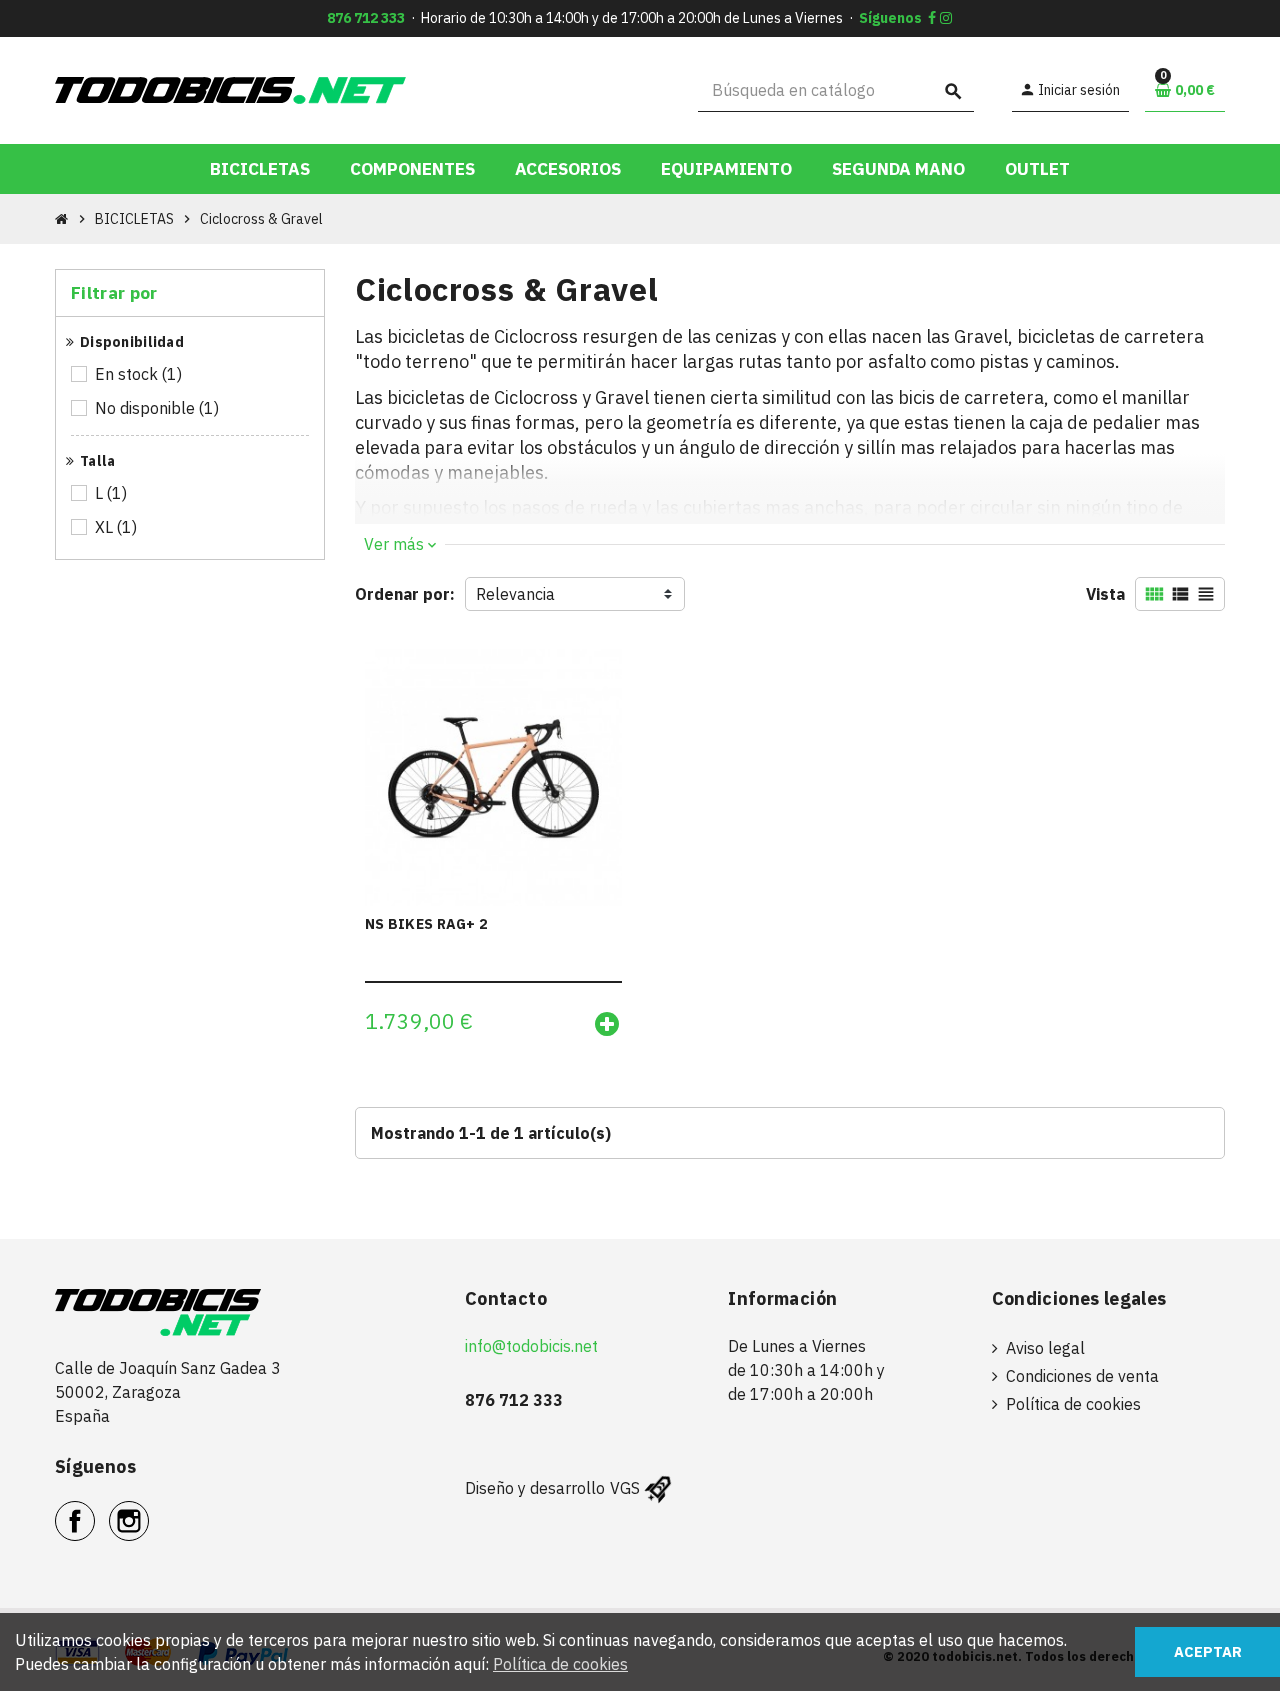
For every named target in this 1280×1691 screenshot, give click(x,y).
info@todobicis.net (531, 1346)
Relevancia (515, 594)
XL (116, 527)
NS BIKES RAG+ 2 (426, 924)
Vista (1105, 594)
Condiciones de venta (1082, 1376)
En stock (138, 374)
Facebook (94, 1510)
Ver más (400, 544)
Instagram (148, 1510)
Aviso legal (1045, 1348)
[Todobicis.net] (230, 89)
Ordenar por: (405, 594)
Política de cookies (1073, 1404)
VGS (625, 1488)
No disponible (157, 408)
